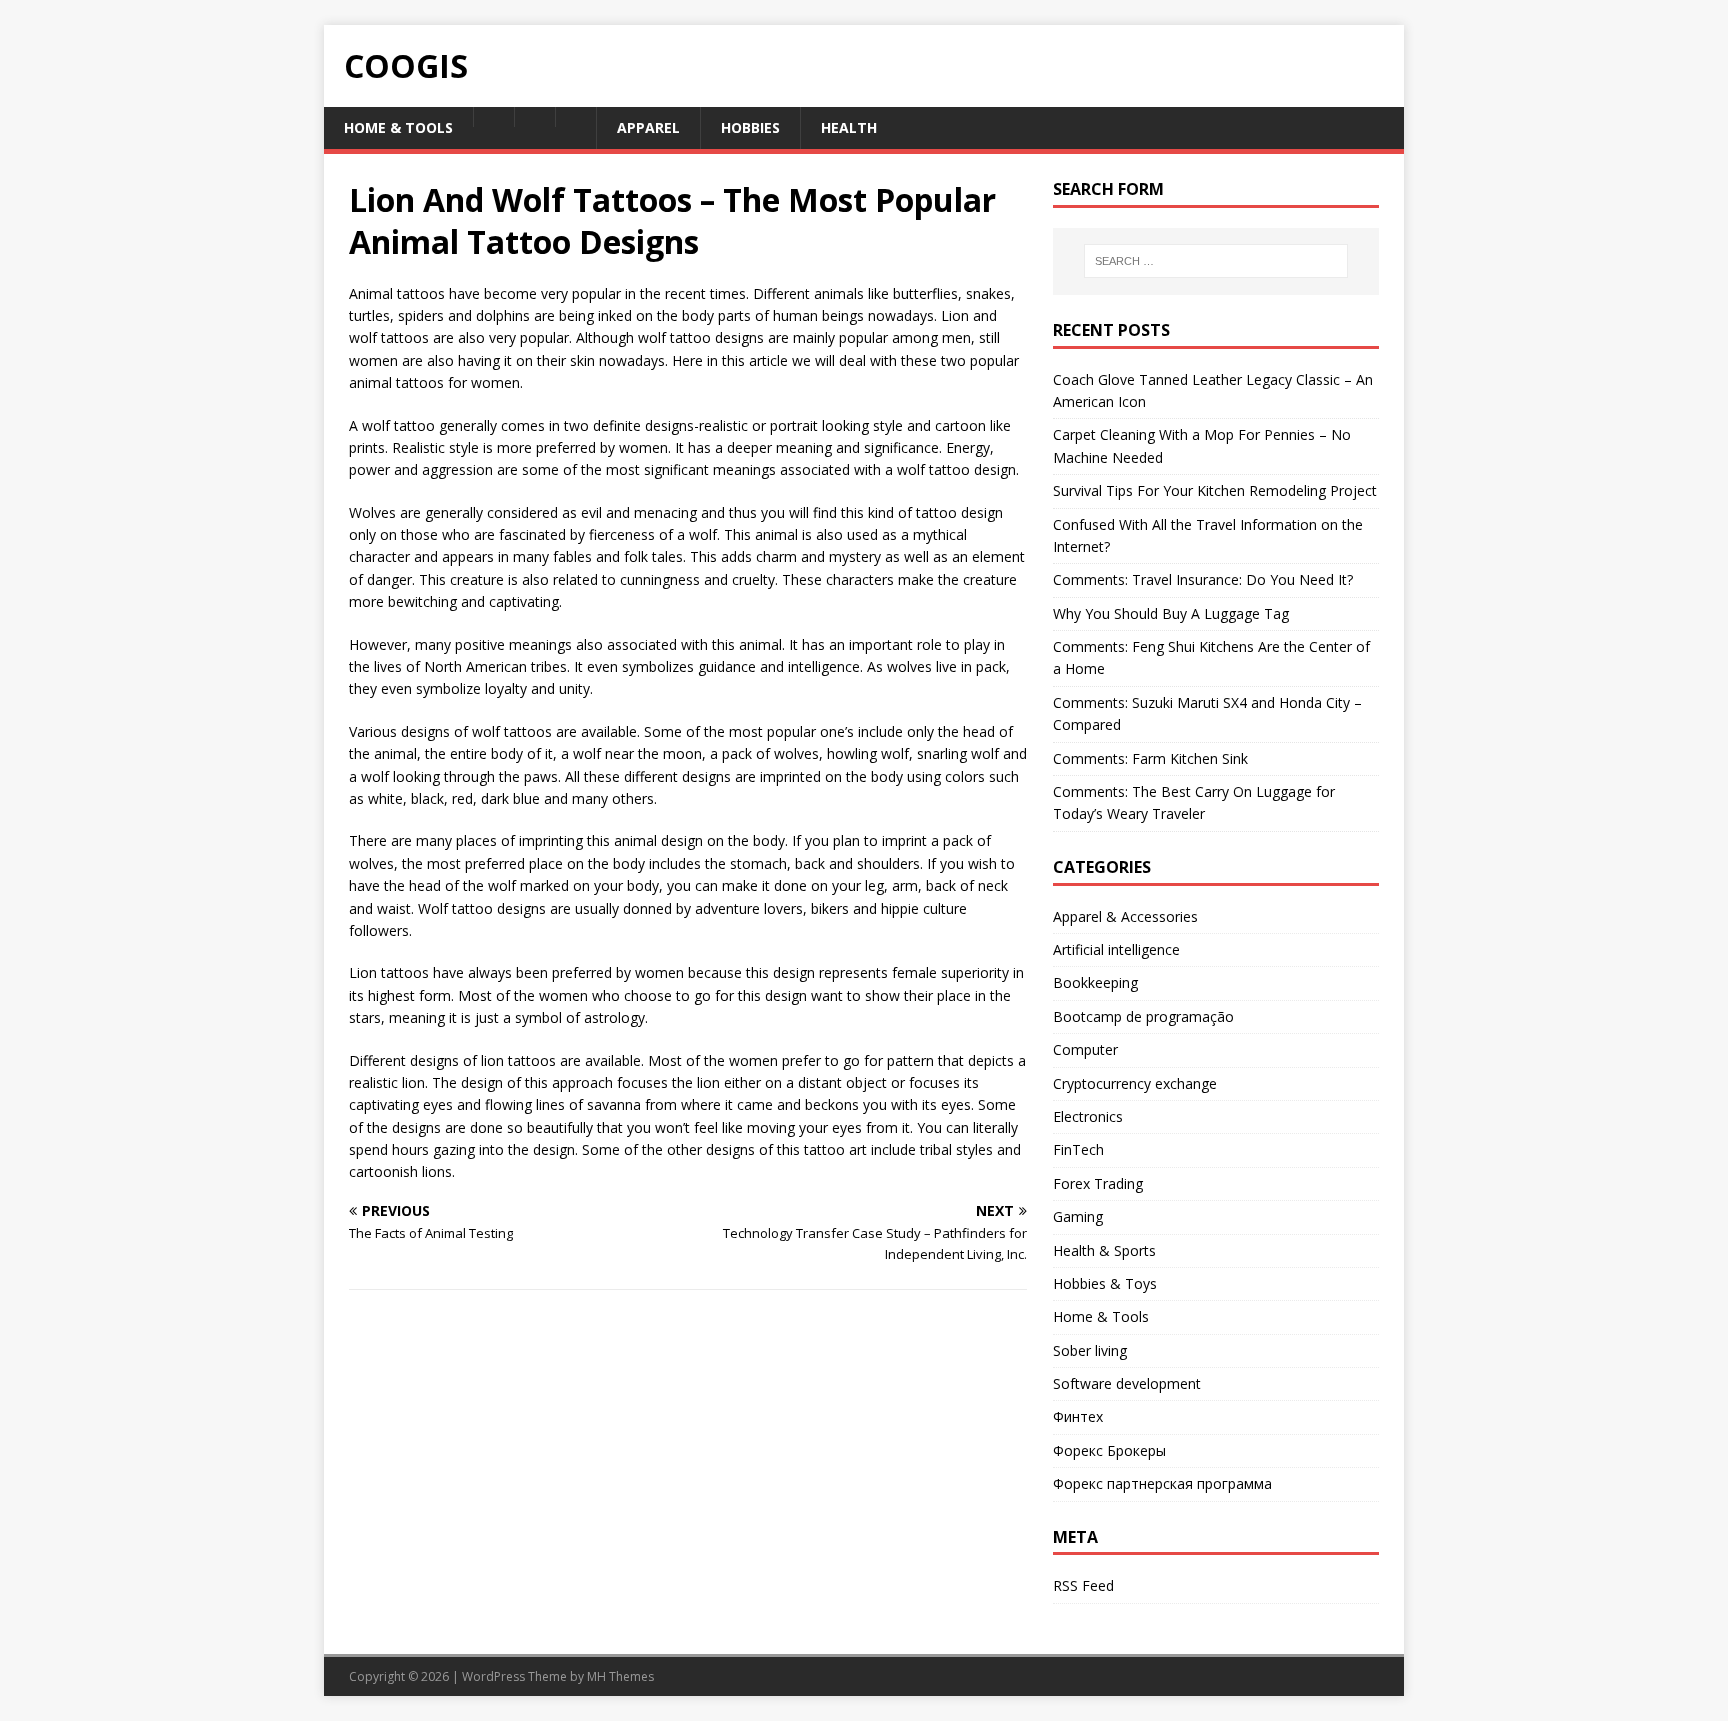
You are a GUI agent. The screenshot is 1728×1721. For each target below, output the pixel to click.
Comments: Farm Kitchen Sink (1150, 758)
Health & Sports (1104, 1250)
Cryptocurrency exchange (1135, 1083)
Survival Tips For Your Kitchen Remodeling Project (1215, 490)
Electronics (1088, 1116)
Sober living (1090, 1350)
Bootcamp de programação (1143, 1016)
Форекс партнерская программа (1162, 1483)
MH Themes (620, 1676)
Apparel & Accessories (1125, 916)
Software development (1127, 1383)
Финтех (1078, 1416)
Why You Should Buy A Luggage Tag (1171, 613)
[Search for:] (1216, 261)
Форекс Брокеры (1109, 1450)
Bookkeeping (1095, 982)
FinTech (1078, 1149)
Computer (1085, 1049)
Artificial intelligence (1116, 949)
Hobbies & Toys (1105, 1283)
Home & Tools (1101, 1316)
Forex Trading (1098, 1183)
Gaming (1078, 1216)
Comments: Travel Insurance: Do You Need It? (1203, 579)
